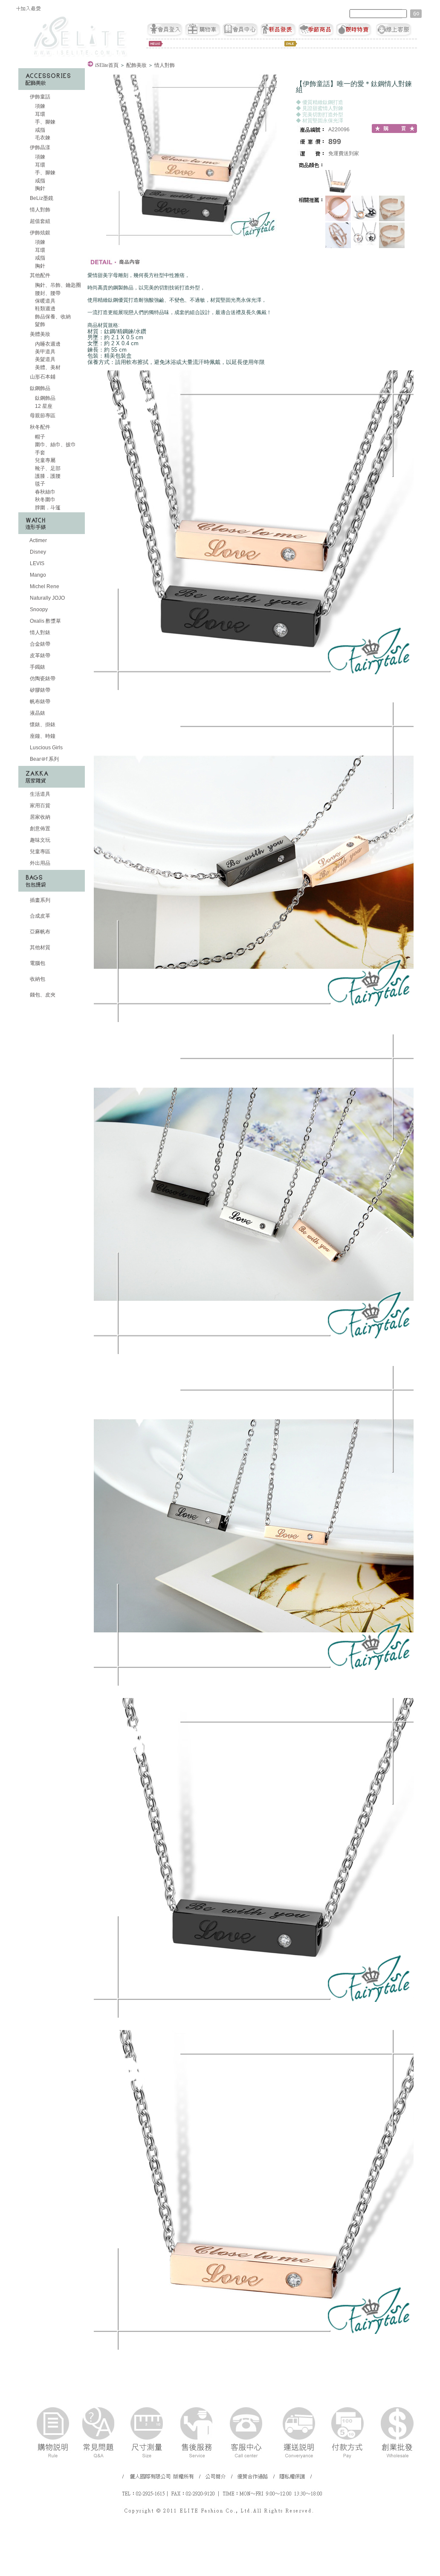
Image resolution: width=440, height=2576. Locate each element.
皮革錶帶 (39, 656)
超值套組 (39, 221)
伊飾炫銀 (40, 233)
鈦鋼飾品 (40, 388)
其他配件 (40, 275)
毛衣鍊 (42, 138)
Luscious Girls (46, 748)
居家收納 (39, 817)
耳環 (39, 114)
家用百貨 (39, 806)
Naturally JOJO (47, 598)
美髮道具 (45, 359)
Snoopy (38, 609)
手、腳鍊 (45, 122)
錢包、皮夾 (42, 995)
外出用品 (39, 863)
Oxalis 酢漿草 (45, 621)
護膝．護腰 (47, 476)
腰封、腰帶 (47, 293)
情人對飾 (39, 210)
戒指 (39, 130)
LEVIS (36, 563)
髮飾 (39, 324)
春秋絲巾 (45, 492)
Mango (37, 575)
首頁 (107, 65)
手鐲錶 (37, 667)
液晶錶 (37, 713)
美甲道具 (45, 352)
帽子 (39, 437)
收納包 (37, 979)
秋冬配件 (40, 427)
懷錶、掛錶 (42, 725)
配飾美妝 (136, 65)
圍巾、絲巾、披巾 (55, 445)
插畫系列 (39, 900)
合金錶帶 (39, 644)
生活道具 (39, 794)
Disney (37, 552)
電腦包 (37, 963)
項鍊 (39, 106)
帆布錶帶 (39, 702)
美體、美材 (47, 367)
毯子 (39, 484)
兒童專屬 (45, 460)
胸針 (39, 188)
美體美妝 (40, 334)
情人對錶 (39, 632)
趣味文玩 (39, 840)
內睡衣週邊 (47, 344)
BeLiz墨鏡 (41, 198)
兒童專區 (39, 852)
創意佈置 (39, 829)
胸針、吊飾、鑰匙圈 (57, 285)
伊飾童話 (40, 97)
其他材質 (39, 947)
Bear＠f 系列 (44, 759)
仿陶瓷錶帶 (42, 679)
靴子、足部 (47, 468)
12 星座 (43, 406)
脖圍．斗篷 (47, 508)
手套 (39, 453)
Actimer (38, 540)
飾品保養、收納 (52, 317)
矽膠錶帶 (39, 690)
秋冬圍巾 (45, 500)
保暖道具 (45, 301)
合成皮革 (39, 916)
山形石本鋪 (42, 377)
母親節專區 (42, 416)
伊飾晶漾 (40, 147)
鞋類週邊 (45, 309)
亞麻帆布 (39, 932)
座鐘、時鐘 (42, 736)
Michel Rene (44, 586)
